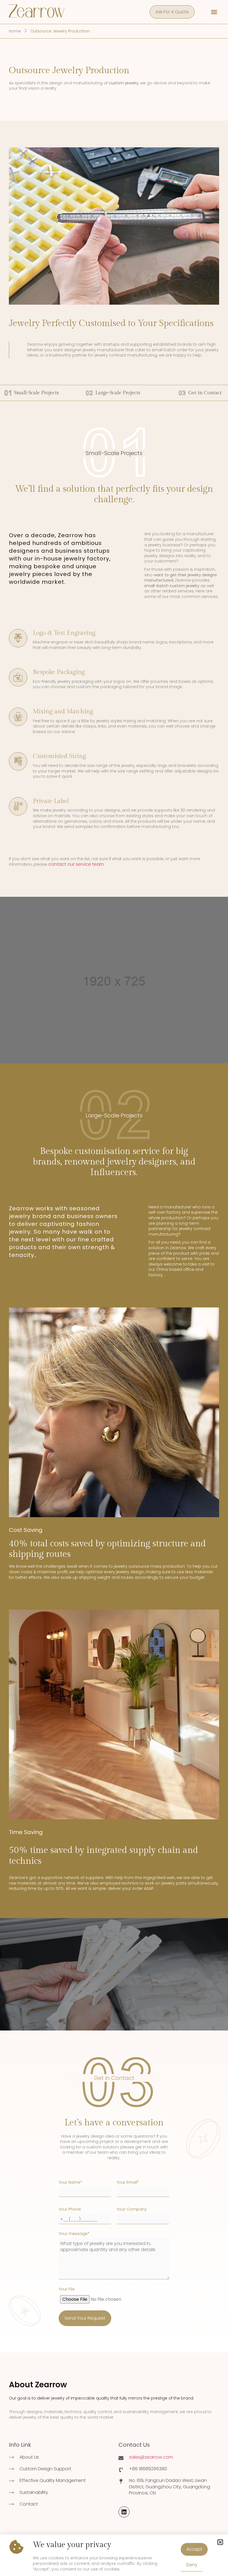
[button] (220, 2542)
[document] (114, 1288)
